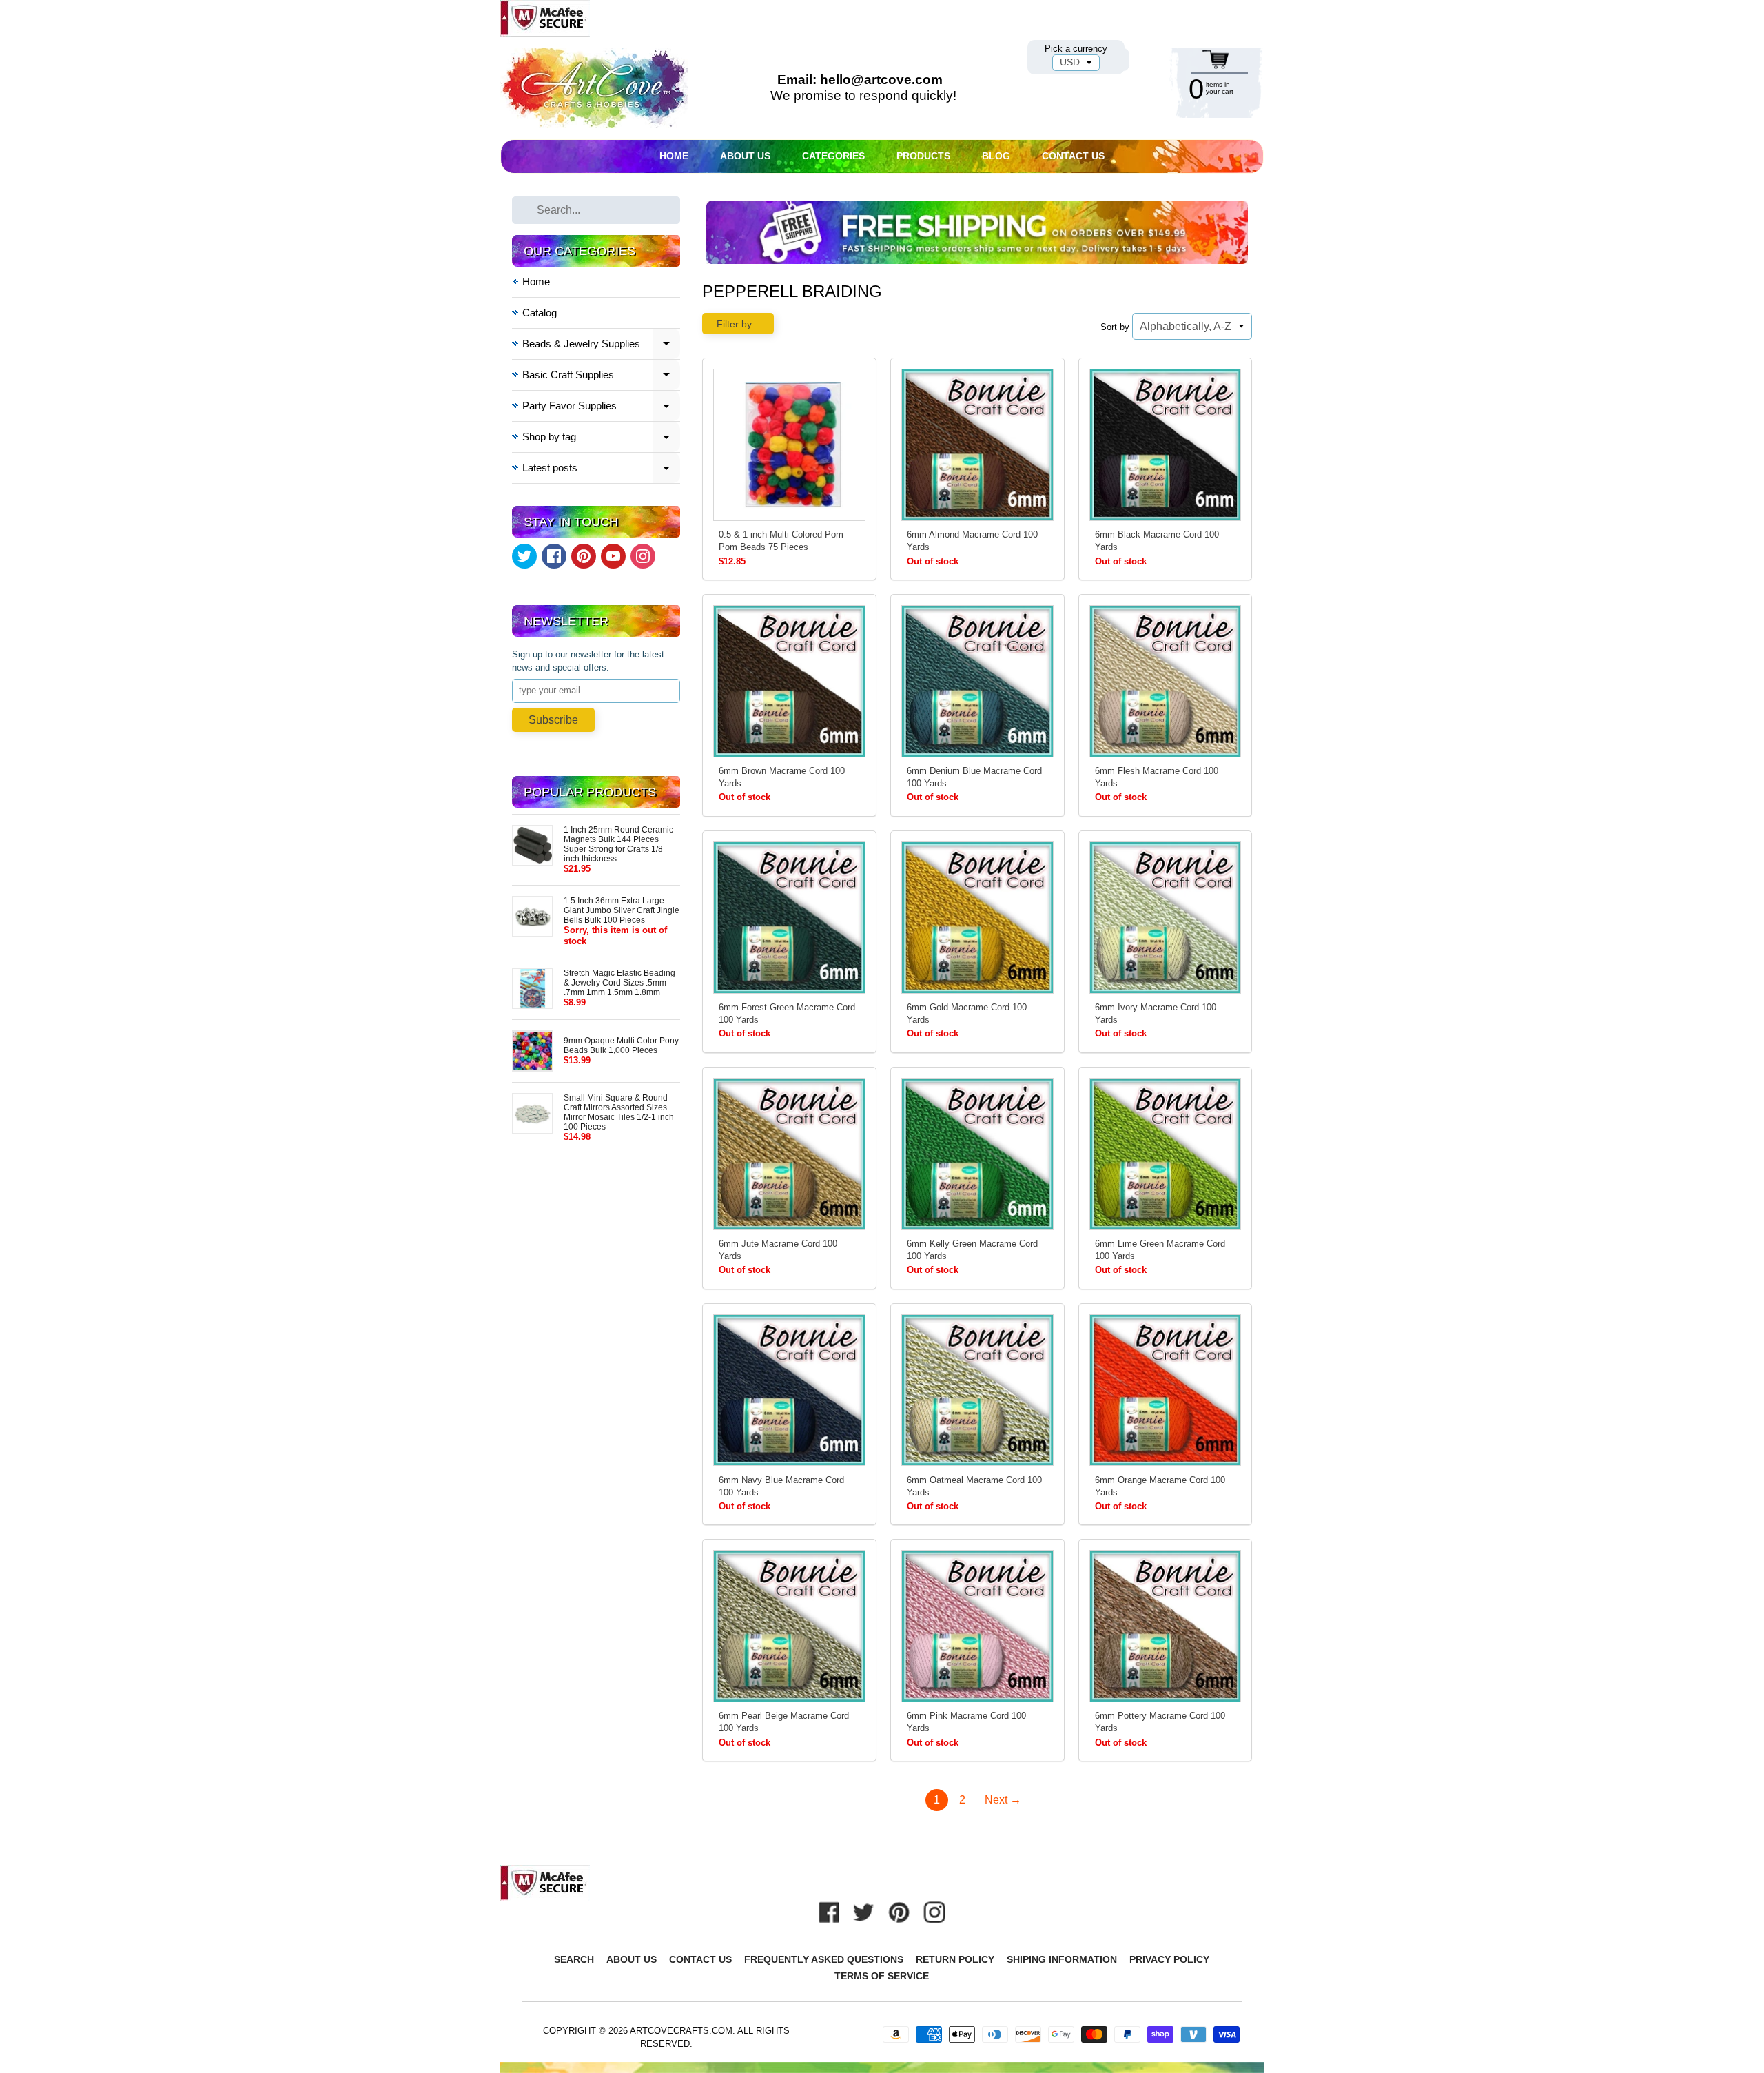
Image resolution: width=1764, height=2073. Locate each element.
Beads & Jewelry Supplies (602, 346)
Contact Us (1073, 156)
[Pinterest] (584, 556)
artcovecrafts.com (681, 2031)
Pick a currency (1076, 49)
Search (574, 1959)
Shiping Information (1062, 1959)
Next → (1003, 1800)
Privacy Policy (1169, 1959)
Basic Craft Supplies (602, 377)
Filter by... (738, 324)
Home (674, 156)
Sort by (1115, 327)
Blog (996, 156)
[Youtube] (613, 556)
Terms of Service (882, 1976)
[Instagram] (643, 556)
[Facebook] (554, 556)
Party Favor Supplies (602, 408)
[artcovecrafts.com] (595, 88)
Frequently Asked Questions (824, 1959)
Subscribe (553, 720)
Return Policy (955, 1959)
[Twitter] (524, 556)
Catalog (540, 313)
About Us (745, 156)
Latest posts (602, 470)
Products (923, 156)
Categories (833, 156)
